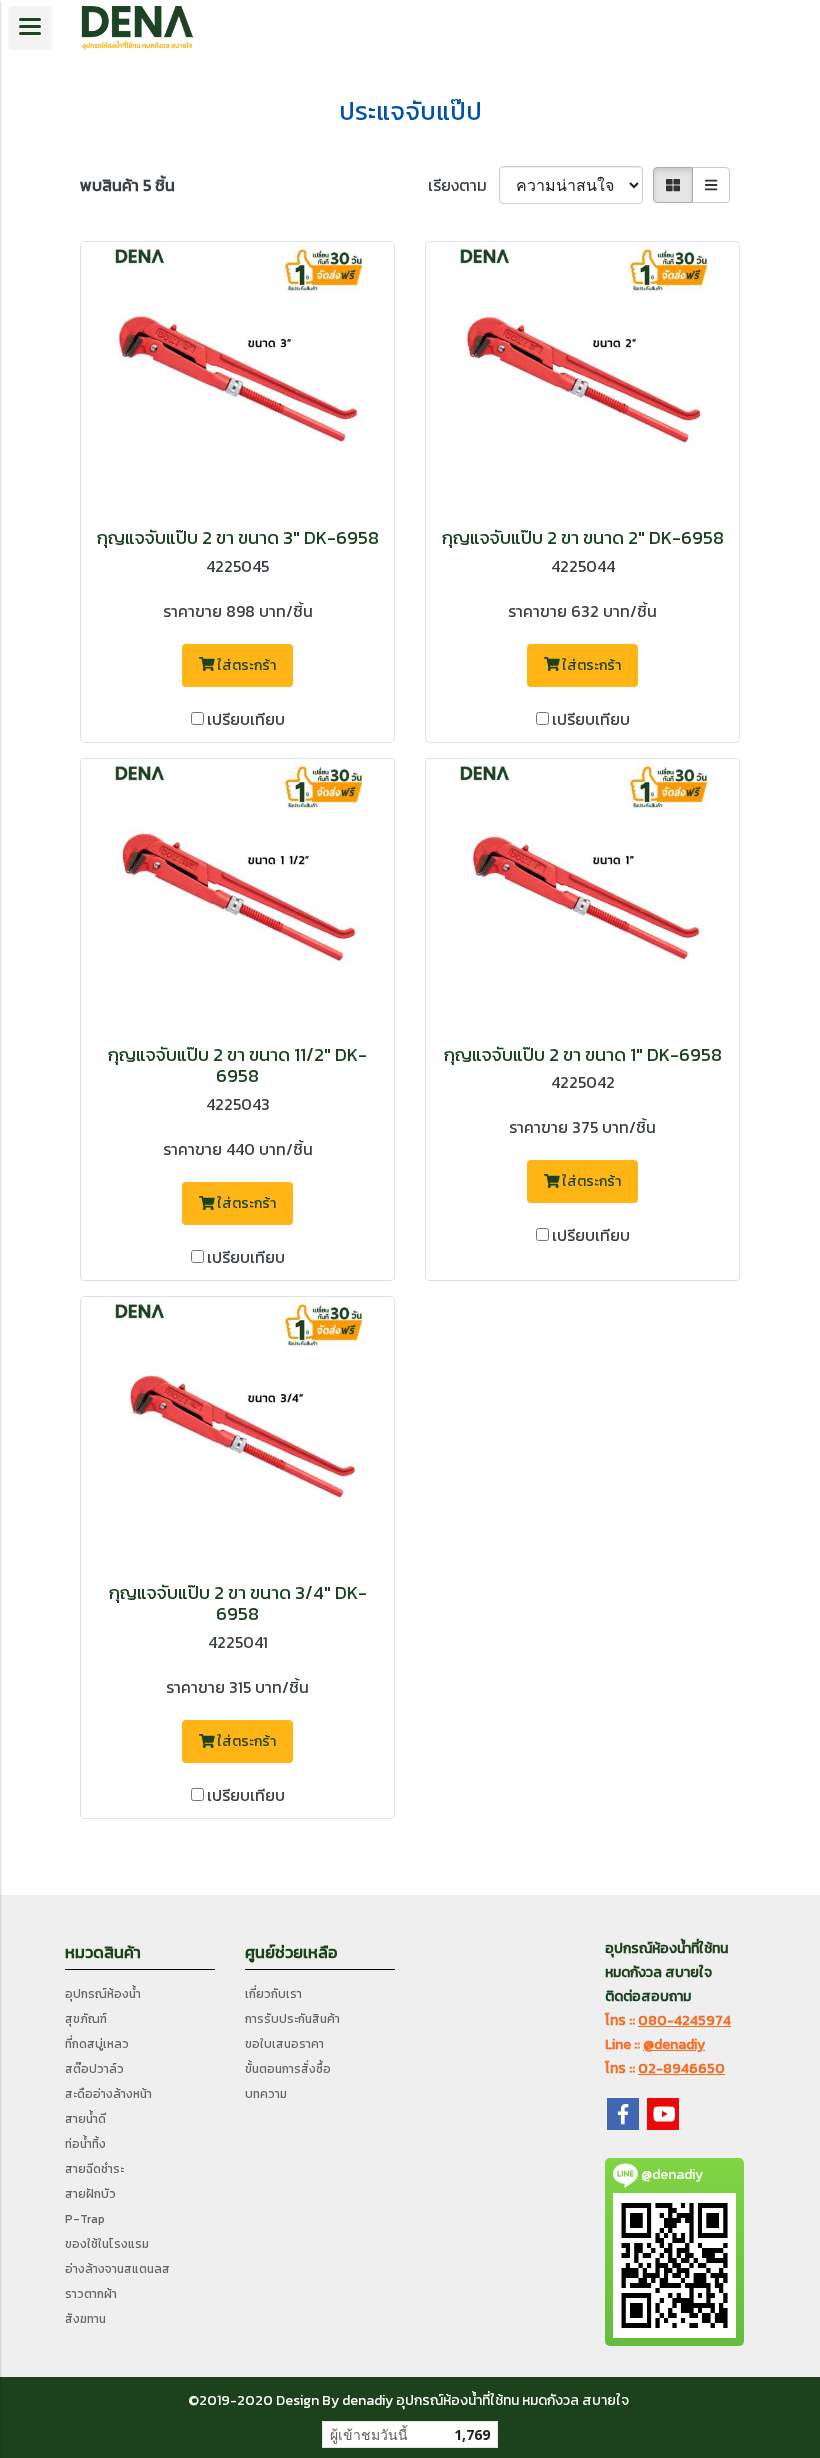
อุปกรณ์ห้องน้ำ (103, 1994)
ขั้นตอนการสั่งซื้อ (288, 2069)
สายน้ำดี (85, 2119)
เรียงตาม (463, 185)
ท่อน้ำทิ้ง (85, 2144)
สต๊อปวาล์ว (94, 2069)
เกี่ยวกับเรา (273, 1994)
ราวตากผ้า (91, 2294)
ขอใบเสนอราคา (284, 2044)
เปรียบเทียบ (246, 719)
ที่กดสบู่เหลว (97, 2044)
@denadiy (674, 2044)
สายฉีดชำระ (94, 2169)
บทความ (266, 2094)
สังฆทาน (85, 2319)
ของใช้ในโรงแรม (107, 2244)
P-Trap (85, 2219)
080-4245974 (684, 2020)
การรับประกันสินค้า (292, 2019)
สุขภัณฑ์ (86, 2019)
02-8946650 (681, 2068)
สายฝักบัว (90, 2194)
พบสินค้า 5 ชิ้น (127, 185)
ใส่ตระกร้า (245, 665)
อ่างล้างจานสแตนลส (117, 2269)
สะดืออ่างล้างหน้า (108, 2094)
